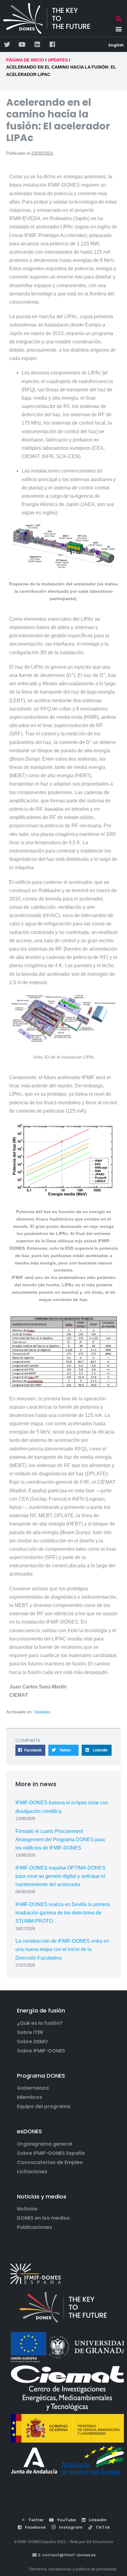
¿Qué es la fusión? (40, 2023)
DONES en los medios (43, 2218)
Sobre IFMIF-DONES (41, 2051)
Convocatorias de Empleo (50, 2162)
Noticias (27, 2209)
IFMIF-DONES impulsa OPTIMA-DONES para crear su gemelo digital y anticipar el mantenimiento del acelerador (60, 1876)
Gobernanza (33, 2088)
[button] (119, 19)
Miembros (30, 2097)
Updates (42, 1712)
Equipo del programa (44, 2107)
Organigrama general (45, 2144)
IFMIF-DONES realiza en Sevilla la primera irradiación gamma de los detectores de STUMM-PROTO (63, 1913)
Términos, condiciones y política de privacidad (72, 2569)
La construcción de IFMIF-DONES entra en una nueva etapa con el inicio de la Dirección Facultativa (62, 1949)
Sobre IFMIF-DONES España (51, 2153)
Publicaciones (35, 2227)
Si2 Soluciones (100, 2542)
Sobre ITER (30, 2032)
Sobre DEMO (32, 2042)
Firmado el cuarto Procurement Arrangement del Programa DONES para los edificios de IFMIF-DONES (60, 1840)
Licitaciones (32, 2172)
